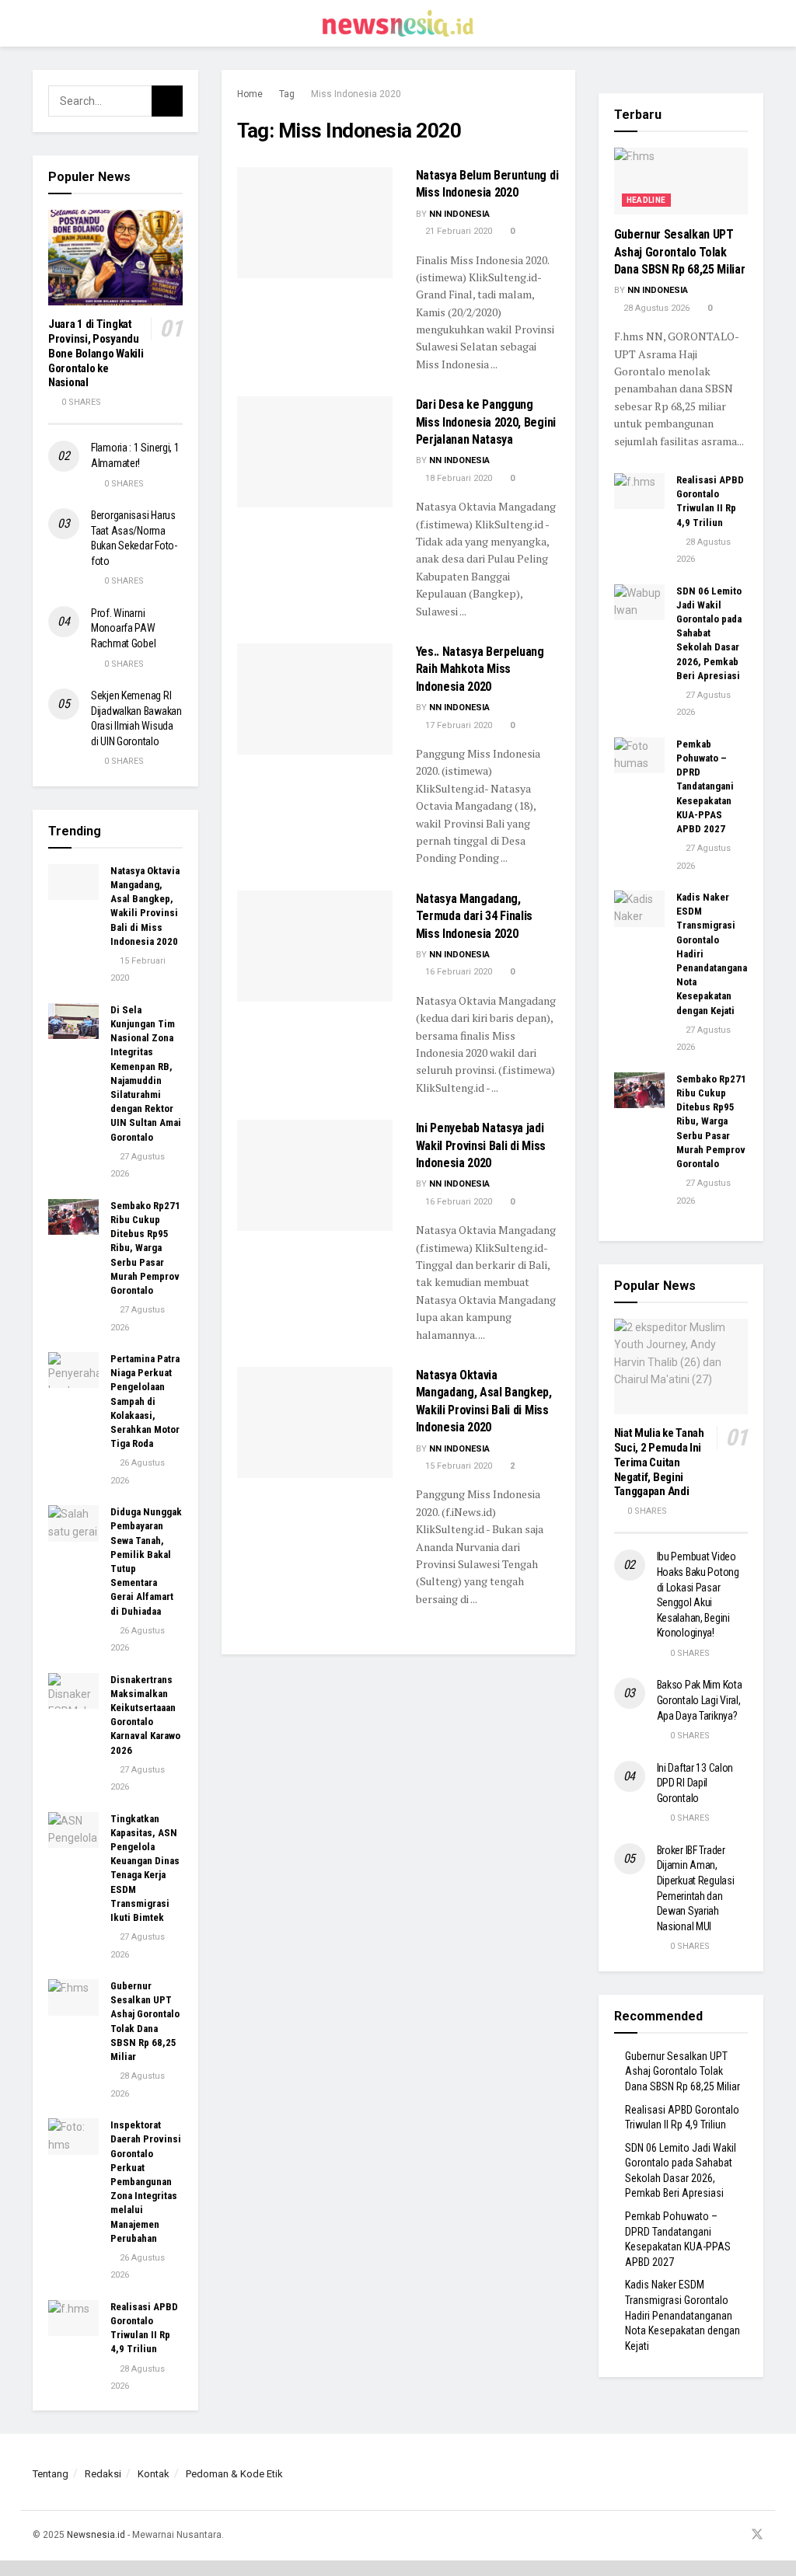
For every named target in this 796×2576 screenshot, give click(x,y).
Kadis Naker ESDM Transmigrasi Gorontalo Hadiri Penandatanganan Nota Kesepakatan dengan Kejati (683, 2315)
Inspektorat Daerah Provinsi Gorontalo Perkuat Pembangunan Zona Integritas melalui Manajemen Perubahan (146, 2182)
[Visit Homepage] (398, 23)
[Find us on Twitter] (757, 2535)
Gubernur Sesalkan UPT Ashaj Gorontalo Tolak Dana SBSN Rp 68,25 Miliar (680, 252)
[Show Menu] (39, 23)
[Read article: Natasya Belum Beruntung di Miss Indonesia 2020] (315, 223)
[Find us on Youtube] (736, 2535)
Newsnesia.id (96, 2535)
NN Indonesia (459, 214)
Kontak (154, 2474)
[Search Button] (757, 23)
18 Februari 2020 (457, 478)
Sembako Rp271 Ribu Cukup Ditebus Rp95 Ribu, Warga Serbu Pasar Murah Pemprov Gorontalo (145, 1248)
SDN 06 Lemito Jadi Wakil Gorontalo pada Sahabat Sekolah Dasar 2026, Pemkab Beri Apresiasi (709, 633)
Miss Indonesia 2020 (356, 94)
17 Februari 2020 (457, 725)
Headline (646, 200)
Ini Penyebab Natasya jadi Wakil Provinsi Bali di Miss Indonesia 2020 (481, 1145)
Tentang (51, 2474)
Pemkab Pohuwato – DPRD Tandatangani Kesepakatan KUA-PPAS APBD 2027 (705, 786)
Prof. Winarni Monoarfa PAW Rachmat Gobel (123, 628)
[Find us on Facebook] (697, 2535)
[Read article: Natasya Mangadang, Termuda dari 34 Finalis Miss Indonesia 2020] (315, 946)
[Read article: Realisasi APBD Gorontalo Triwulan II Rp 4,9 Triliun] (73, 2318)
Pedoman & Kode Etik (234, 2474)
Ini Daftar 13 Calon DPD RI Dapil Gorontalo (695, 1783)
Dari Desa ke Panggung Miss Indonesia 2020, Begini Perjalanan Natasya (486, 422)
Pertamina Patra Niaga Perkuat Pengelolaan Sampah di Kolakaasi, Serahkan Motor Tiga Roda (145, 1401)
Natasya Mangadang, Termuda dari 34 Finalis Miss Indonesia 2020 (475, 916)
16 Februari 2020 (457, 972)
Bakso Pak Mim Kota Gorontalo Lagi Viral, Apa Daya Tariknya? (700, 1700)
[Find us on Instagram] (717, 2535)
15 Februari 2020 (457, 1466)
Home (250, 94)
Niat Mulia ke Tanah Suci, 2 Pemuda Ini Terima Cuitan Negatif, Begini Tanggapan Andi (659, 1462)
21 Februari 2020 (457, 231)
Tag (287, 94)
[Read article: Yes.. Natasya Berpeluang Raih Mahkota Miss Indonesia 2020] (315, 699)
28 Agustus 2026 (655, 308)
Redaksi (103, 2474)
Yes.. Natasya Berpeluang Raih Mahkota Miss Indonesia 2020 (480, 669)
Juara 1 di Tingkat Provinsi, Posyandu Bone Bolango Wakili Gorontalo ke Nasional (96, 353)
